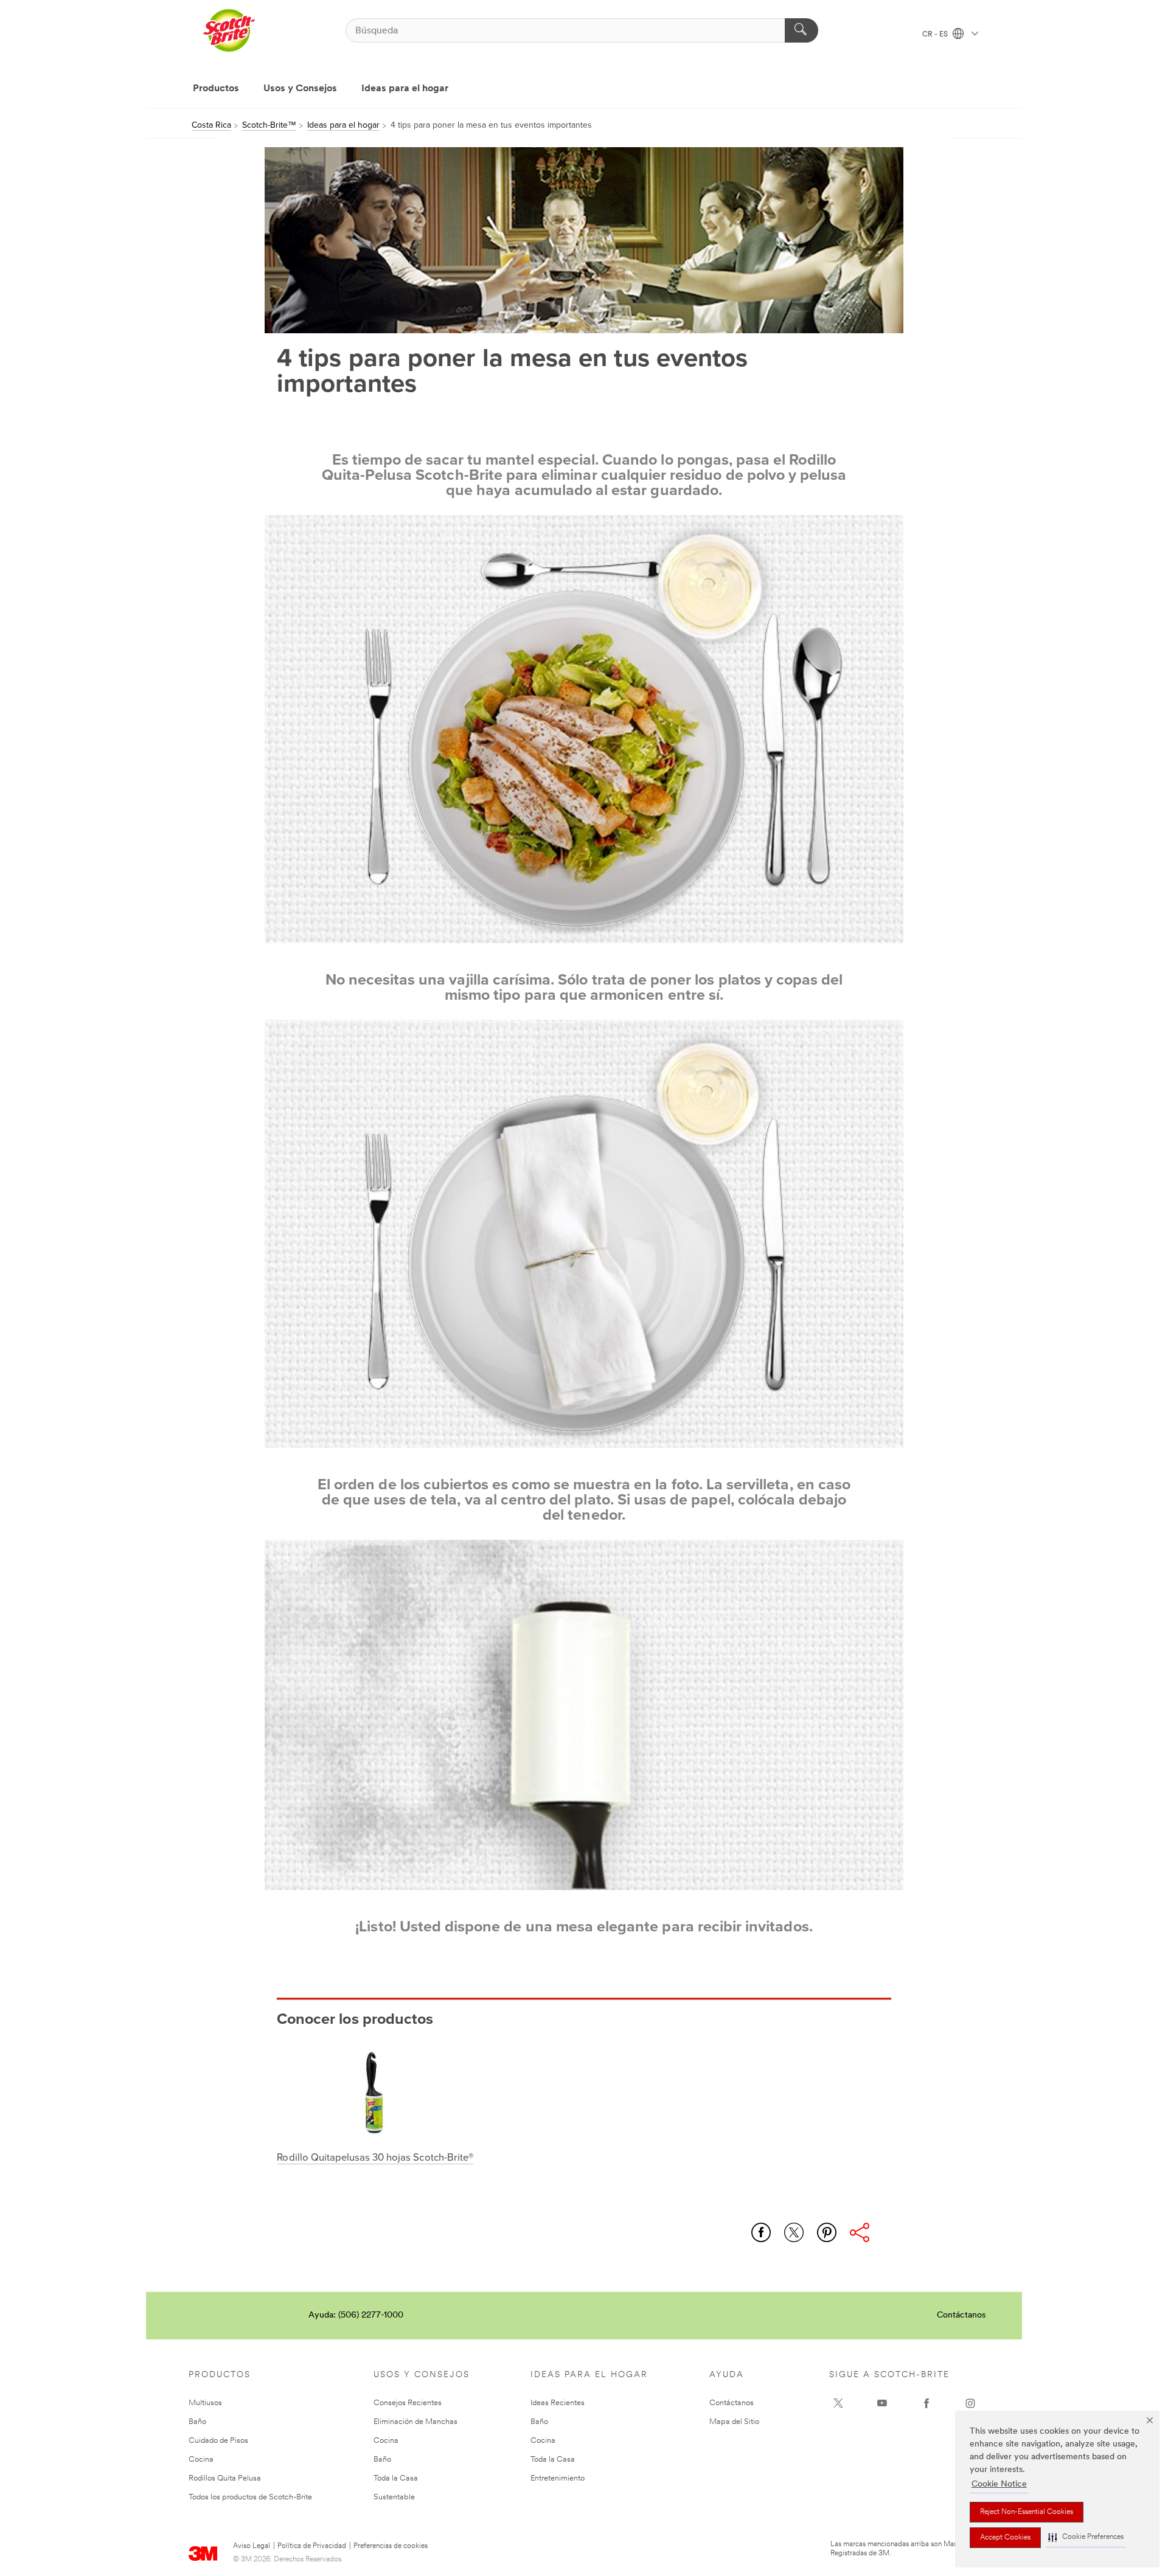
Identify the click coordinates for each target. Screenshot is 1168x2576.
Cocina (201, 2460)
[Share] (860, 2232)
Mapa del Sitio (734, 2422)
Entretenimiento (558, 2478)
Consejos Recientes (408, 2403)
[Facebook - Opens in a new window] (926, 2403)
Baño (197, 2422)
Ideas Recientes (558, 2403)
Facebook (761, 2232)
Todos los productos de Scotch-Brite (250, 2497)
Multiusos (205, 2403)
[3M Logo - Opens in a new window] (229, 30)
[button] (1086, 2537)
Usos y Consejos (300, 89)
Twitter (794, 2232)
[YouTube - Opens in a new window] (882, 2403)
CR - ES (936, 35)
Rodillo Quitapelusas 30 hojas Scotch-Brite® (375, 2158)
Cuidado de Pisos (218, 2441)
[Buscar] (801, 30)
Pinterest (827, 2232)
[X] (838, 2403)
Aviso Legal (252, 2546)
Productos (216, 89)
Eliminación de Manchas (415, 2422)
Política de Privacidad (312, 2546)
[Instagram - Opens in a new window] (970, 2403)
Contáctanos (961, 2315)
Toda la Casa (396, 2478)
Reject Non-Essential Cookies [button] (1027, 2512)
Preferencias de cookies (391, 2546)
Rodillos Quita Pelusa (225, 2478)
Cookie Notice (999, 2484)
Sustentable (394, 2497)
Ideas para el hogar (405, 89)
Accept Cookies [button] (1005, 2538)
